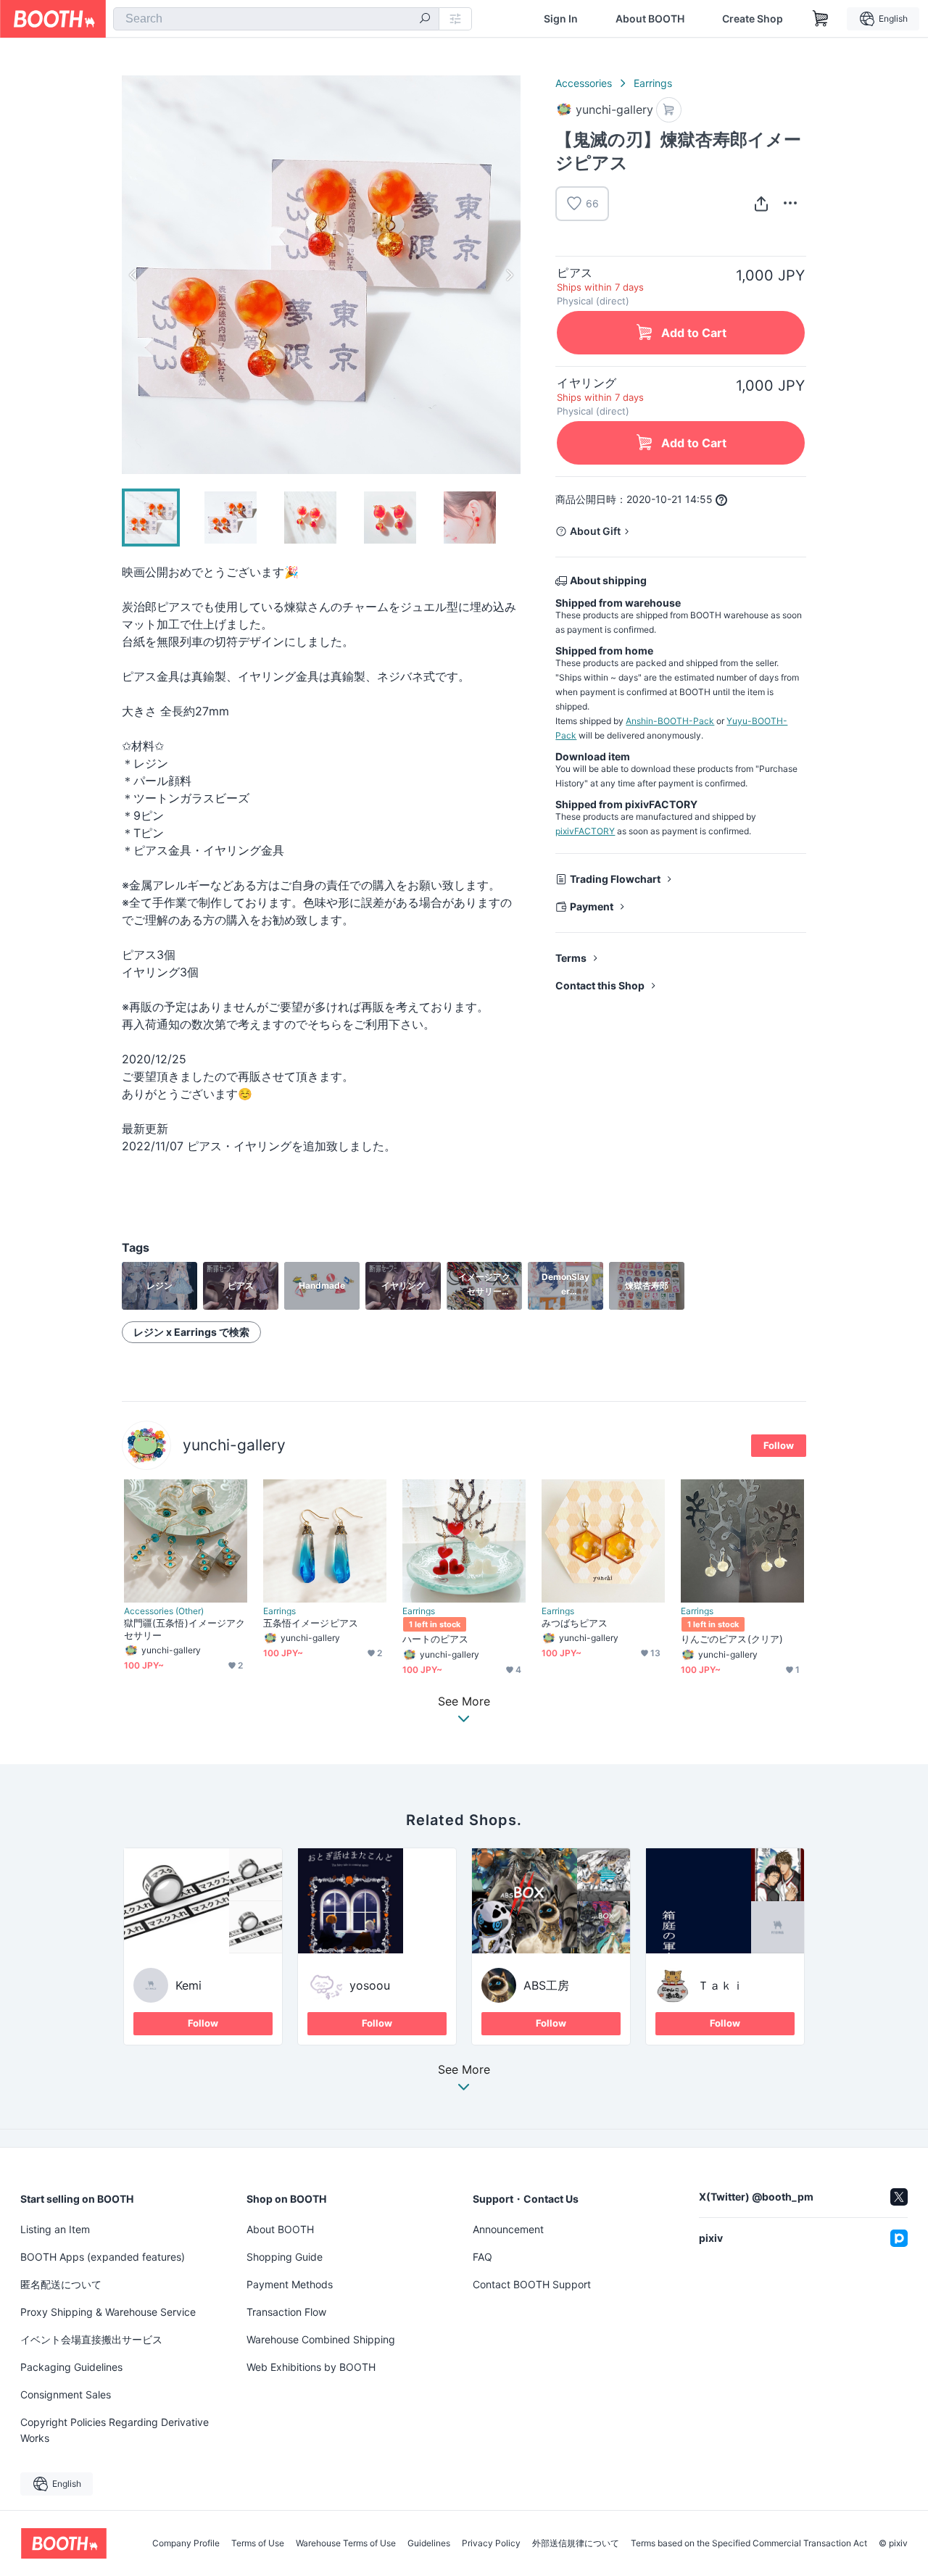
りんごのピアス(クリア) (732, 1639)
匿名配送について (61, 2284)
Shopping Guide (285, 2257)
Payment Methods (290, 2284)
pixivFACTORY (585, 831)
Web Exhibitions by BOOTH (311, 2367)
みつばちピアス (575, 1623)
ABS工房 (546, 1985)
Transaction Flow (286, 2312)
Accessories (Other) (164, 1611)
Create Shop (753, 19)
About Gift (595, 531)
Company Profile (186, 2543)
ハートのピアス (436, 1639)
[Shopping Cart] (821, 19)
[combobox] (276, 19)
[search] (425, 20)
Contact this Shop (600, 985)
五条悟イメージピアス (311, 1623)
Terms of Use (258, 2543)
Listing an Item (55, 2229)
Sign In (561, 19)
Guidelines (429, 2543)
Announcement (508, 2229)
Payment (592, 906)
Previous (133, 275)
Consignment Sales (66, 2394)
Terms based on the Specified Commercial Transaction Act (749, 2543)
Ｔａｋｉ (721, 1985)
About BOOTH (650, 19)
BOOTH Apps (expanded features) (103, 2257)
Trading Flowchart (615, 879)
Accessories (584, 83)
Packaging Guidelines (71, 2367)
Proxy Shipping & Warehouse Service (108, 2312)
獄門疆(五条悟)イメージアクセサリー (185, 1629)
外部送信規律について (576, 2543)
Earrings (653, 83)
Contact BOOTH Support (532, 2284)
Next (509, 275)
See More (464, 2070)
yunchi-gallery (234, 1445)
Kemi (188, 1985)
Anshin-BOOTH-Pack (670, 721)
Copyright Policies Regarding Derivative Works (115, 2430)
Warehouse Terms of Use (346, 2543)
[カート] (669, 110)
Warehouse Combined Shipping (321, 2339)
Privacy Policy (491, 2543)
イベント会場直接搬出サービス (91, 2339)
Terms (571, 958)
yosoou (370, 1985)
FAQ (482, 2257)
